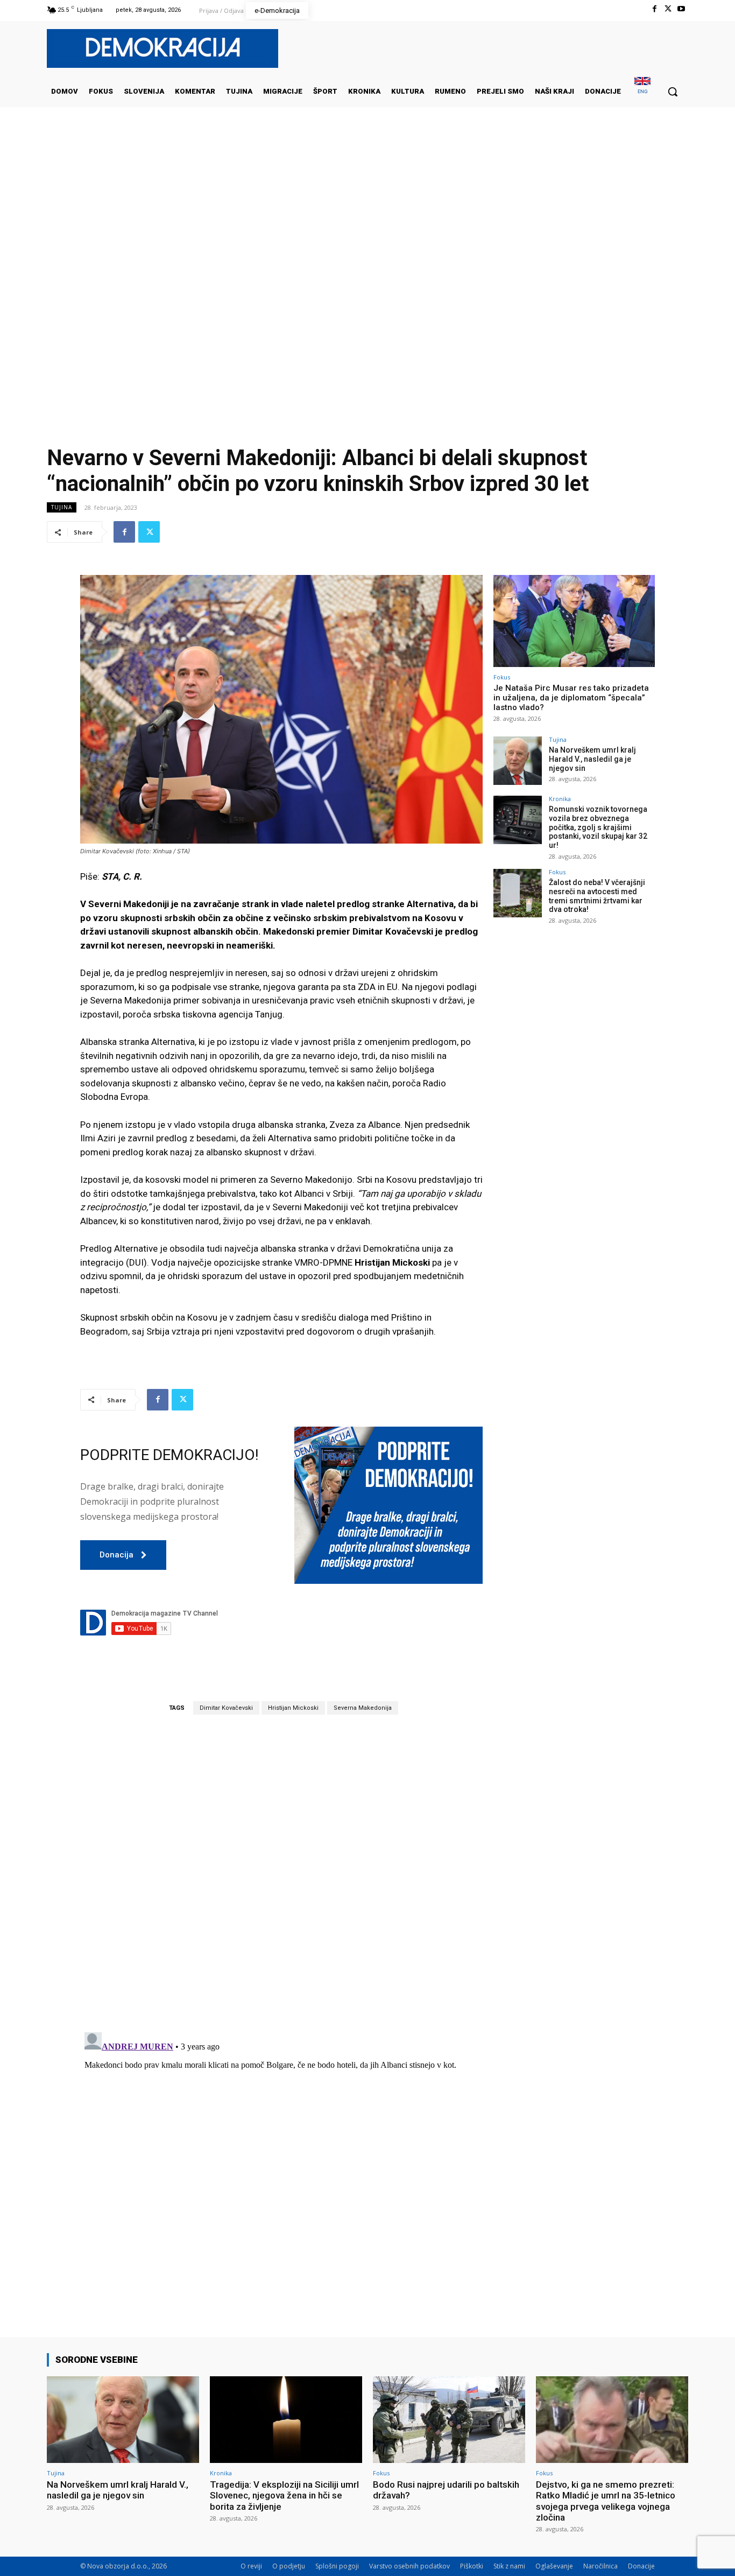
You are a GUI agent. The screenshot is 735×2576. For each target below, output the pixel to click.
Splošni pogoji (337, 2566)
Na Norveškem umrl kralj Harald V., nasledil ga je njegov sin (592, 759)
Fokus (502, 677)
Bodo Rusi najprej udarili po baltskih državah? (446, 2490)
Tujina (62, 507)
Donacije (641, 2566)
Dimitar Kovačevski (226, 1708)
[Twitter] (668, 9)
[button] (673, 92)
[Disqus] (281, 1873)
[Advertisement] (367, 215)
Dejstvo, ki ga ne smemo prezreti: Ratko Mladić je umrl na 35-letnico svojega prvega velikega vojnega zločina (606, 2501)
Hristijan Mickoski (293, 1708)
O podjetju (289, 2566)
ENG (643, 91)
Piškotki (472, 2566)
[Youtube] (681, 9)
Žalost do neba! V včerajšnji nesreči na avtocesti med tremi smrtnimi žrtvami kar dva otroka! (597, 896)
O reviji (251, 2566)
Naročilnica (600, 2566)
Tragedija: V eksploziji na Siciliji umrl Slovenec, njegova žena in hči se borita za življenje (284, 2496)
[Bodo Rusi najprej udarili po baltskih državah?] (449, 2420)
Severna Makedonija (363, 1708)
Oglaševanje (554, 2566)
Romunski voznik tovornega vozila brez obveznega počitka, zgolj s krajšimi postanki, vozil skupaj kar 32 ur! (598, 827)
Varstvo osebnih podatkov (409, 2566)
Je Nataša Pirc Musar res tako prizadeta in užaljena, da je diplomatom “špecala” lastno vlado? (571, 698)
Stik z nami (509, 2566)
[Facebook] (654, 9)
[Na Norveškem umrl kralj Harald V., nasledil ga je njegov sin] (518, 761)
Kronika (560, 799)
